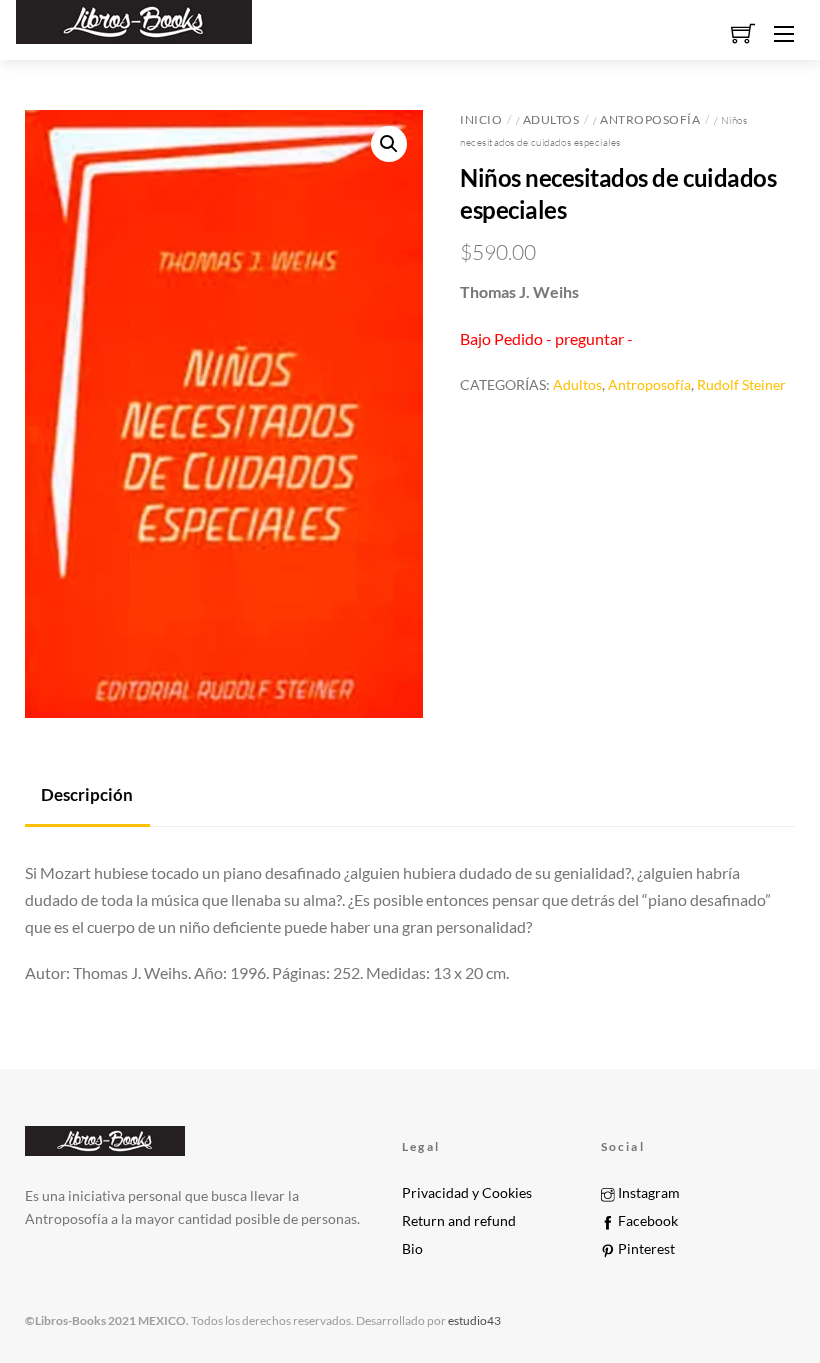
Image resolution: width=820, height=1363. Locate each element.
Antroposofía (650, 119)
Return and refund (459, 1221)
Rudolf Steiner (741, 384)
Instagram (647, 1193)
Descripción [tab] (87, 794)
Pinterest (645, 1249)
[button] (389, 144)
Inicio (481, 119)
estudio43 (473, 1320)
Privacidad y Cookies (467, 1193)
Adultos (551, 119)
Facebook (646, 1221)
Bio (412, 1249)
